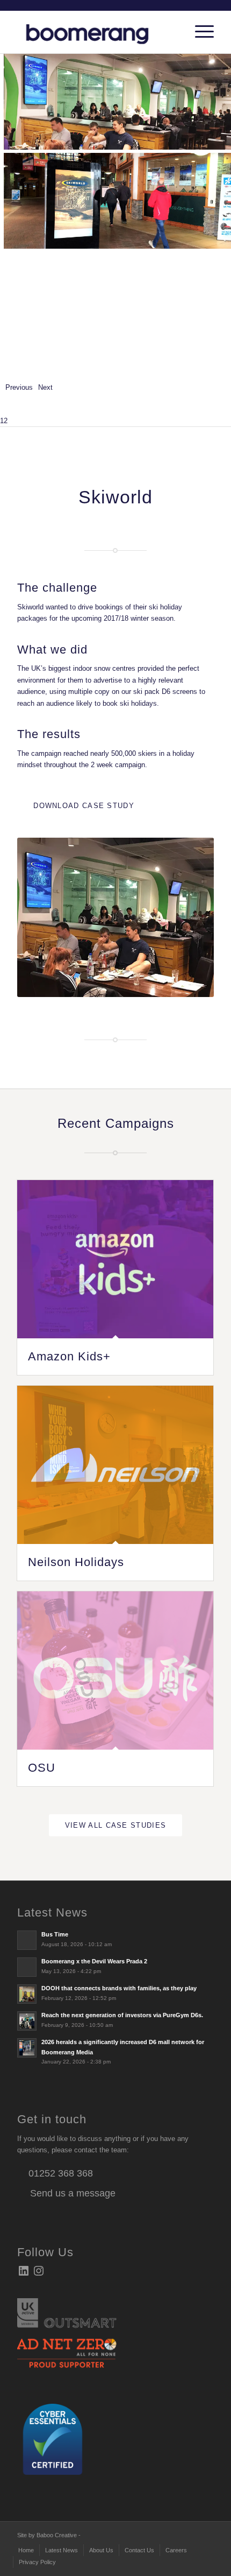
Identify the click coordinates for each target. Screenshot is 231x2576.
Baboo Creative (57, 2535)
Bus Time (55, 1934)
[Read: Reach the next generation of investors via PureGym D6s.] (27, 2021)
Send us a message (71, 2193)
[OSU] (115, 1671)
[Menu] (199, 32)
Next (45, 387)
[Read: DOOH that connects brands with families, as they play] (27, 1994)
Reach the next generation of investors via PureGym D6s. (122, 2015)
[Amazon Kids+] (115, 1259)
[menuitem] (174, 32)
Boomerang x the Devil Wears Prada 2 (94, 1961)
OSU (42, 1768)
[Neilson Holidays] (115, 1465)
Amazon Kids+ (69, 1356)
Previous (19, 387)
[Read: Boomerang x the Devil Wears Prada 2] (27, 1967)
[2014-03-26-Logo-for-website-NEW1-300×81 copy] (96, 32)
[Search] (174, 32)
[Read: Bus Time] (27, 1940)
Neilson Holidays (76, 1562)
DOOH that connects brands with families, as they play (119, 1988)
